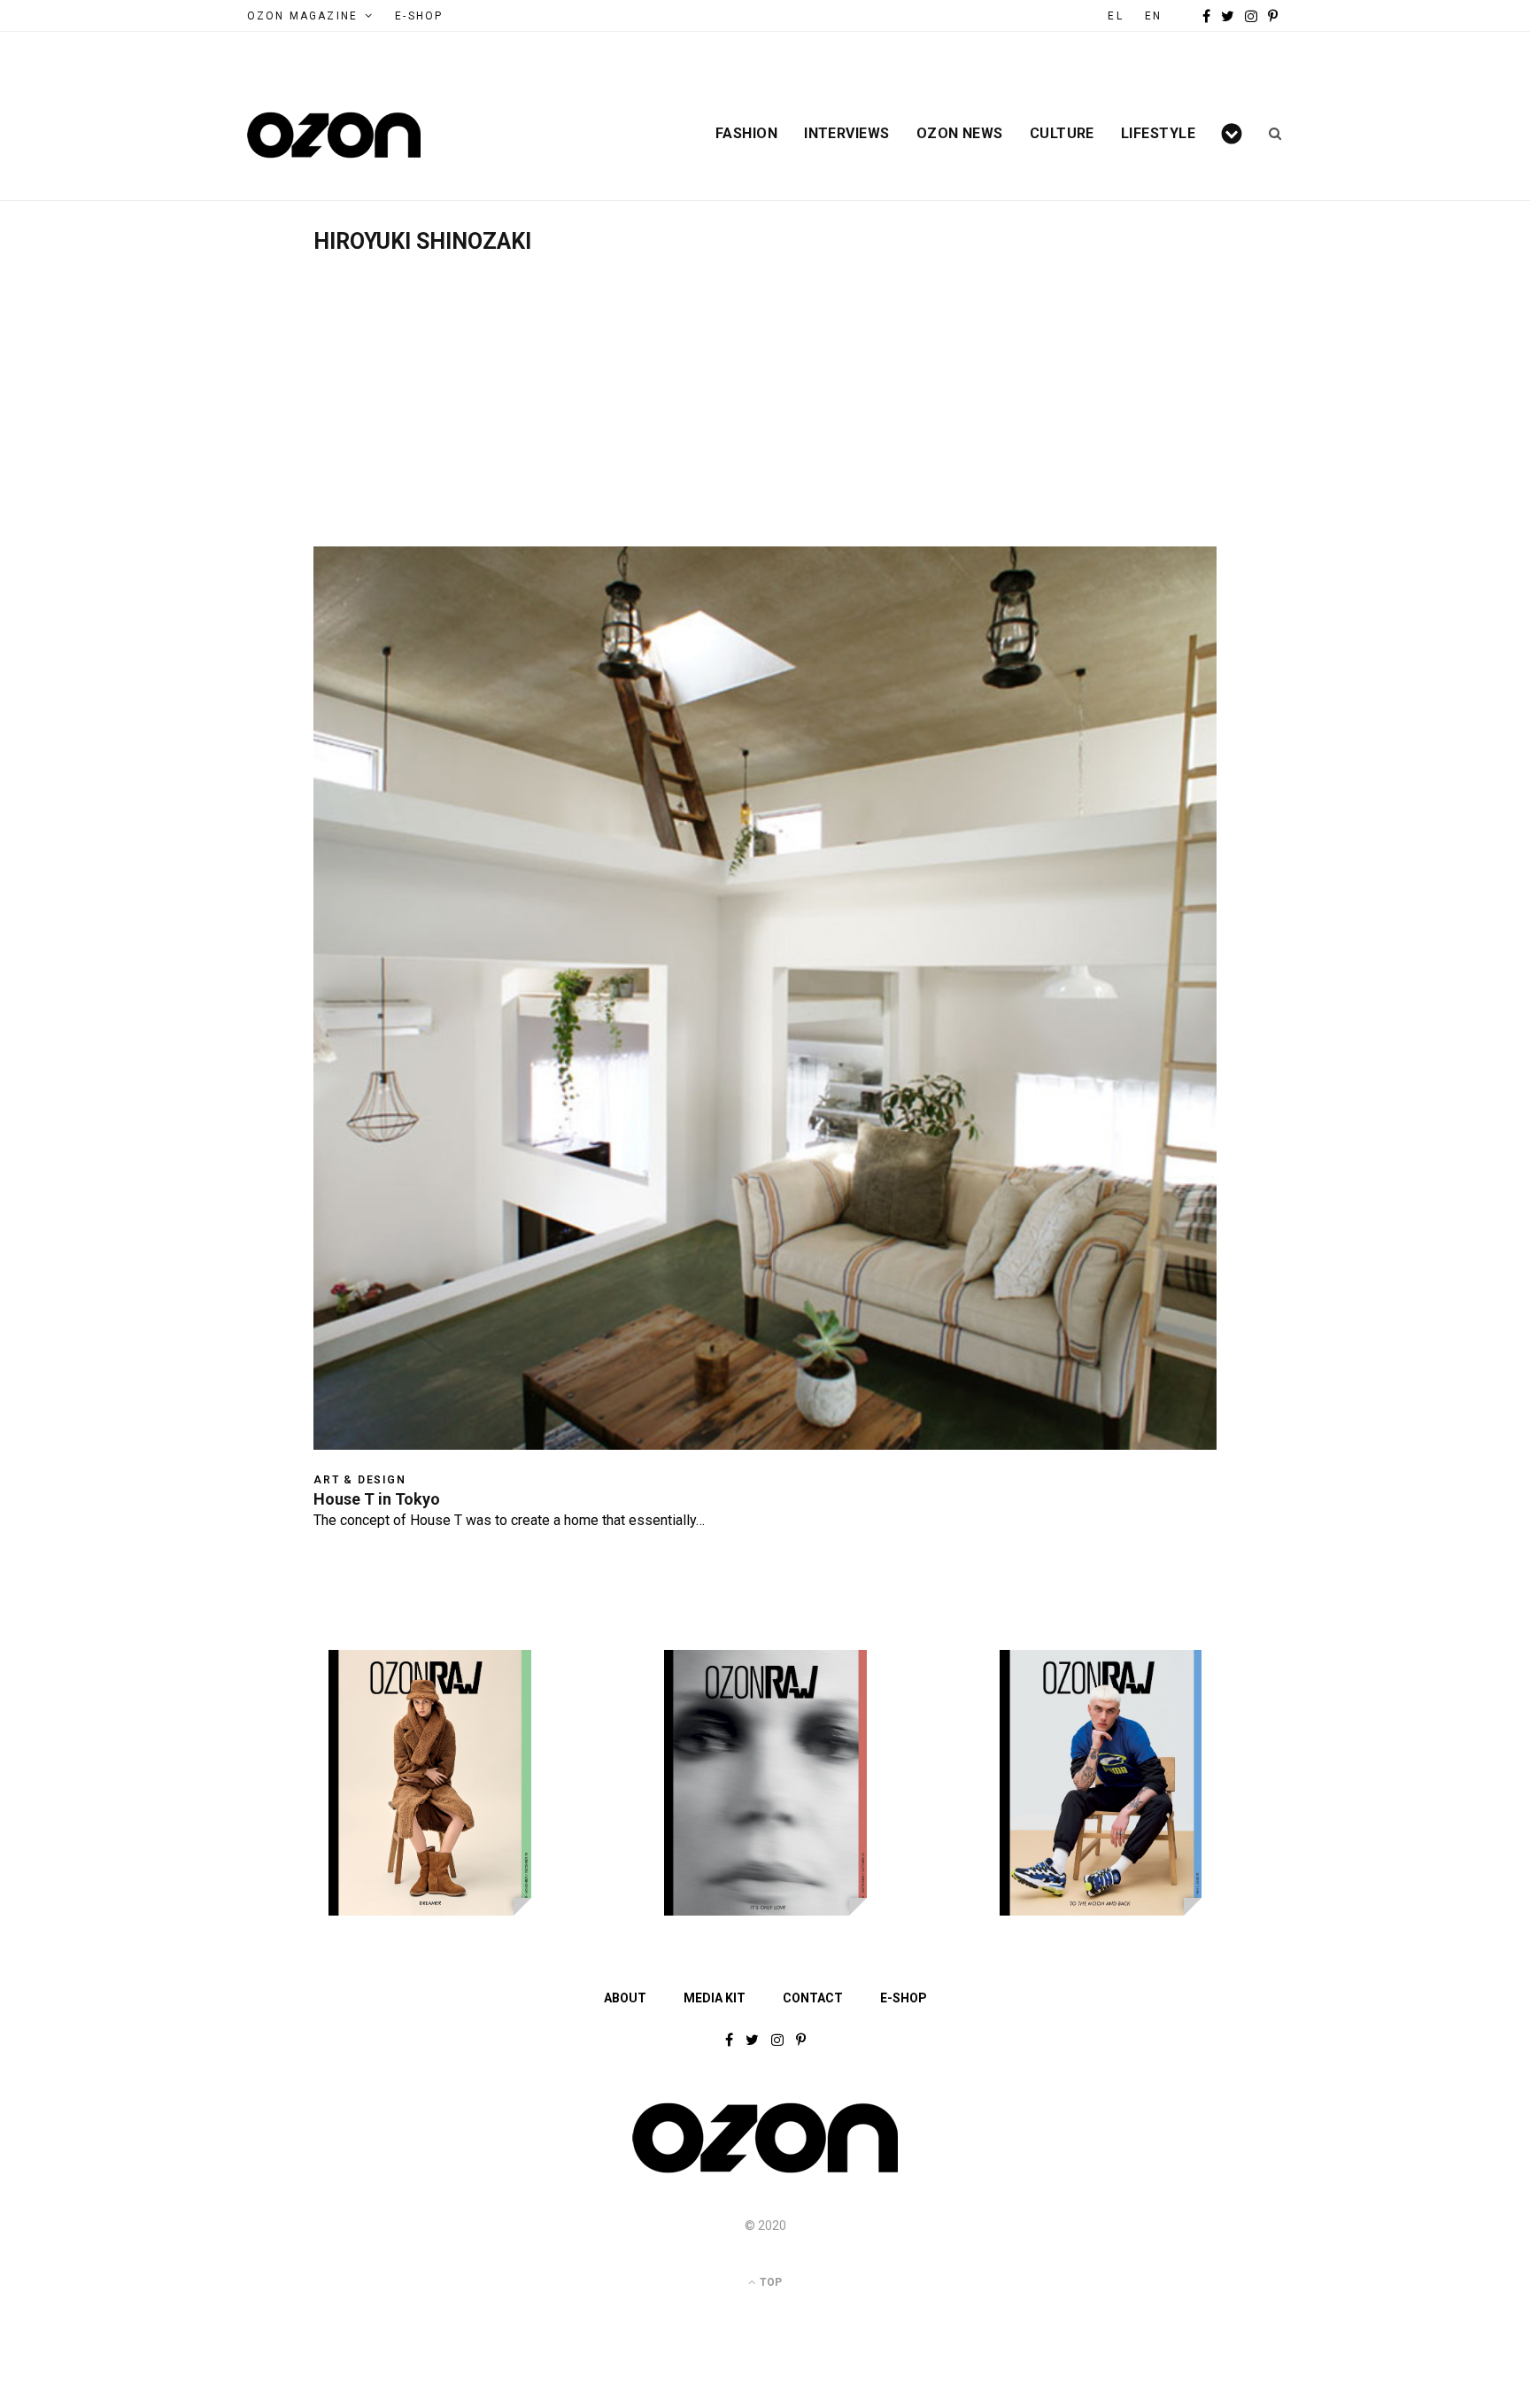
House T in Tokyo (377, 1499)
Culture (1062, 134)
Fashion (746, 134)
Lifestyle (1158, 134)
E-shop (904, 1998)
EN (1153, 16)
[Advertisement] (765, 387)
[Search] (1269, 134)
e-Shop (419, 16)
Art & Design (360, 1480)
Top (769, 2282)
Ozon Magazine (302, 16)
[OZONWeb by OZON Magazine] (334, 135)
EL (1115, 16)
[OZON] (765, 2172)
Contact (813, 1998)
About (625, 1998)
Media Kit (715, 1998)
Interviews (847, 134)
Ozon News (960, 134)
